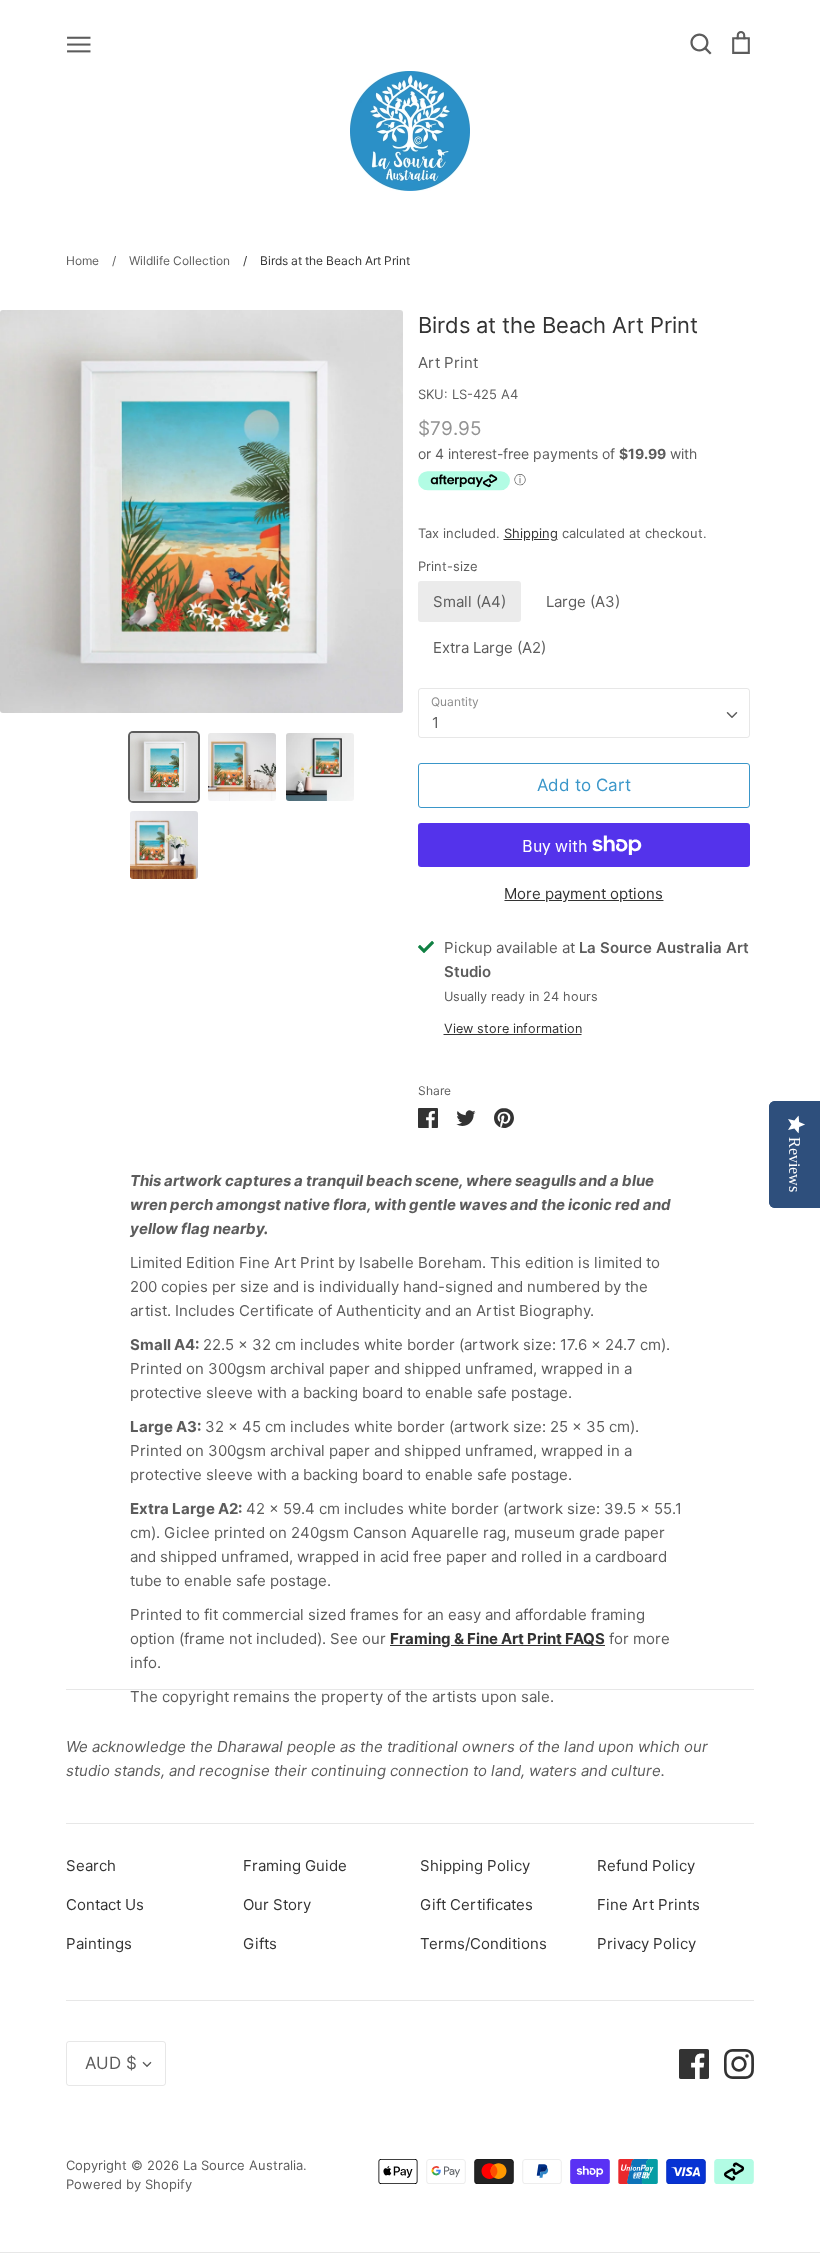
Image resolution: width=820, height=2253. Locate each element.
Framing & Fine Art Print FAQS (497, 1638)
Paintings (99, 1943)
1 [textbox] (435, 722)
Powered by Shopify (129, 2184)
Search (91, 1865)
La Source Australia (243, 2165)
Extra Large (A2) (489, 647)
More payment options (583, 893)
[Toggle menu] (79, 43)
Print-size (448, 566)
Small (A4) (469, 601)
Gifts (260, 1943)
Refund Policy (646, 1865)
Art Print (448, 362)
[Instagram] (731, 2062)
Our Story (277, 1904)
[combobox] (584, 713)
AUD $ (111, 2063)
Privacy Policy (646, 1943)
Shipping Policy (475, 1865)
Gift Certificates (476, 1904)
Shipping (531, 533)
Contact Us (105, 1904)
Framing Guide (295, 1865)
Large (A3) (583, 601)
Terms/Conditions (483, 1943)
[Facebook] (686, 2062)
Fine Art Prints (648, 1904)
